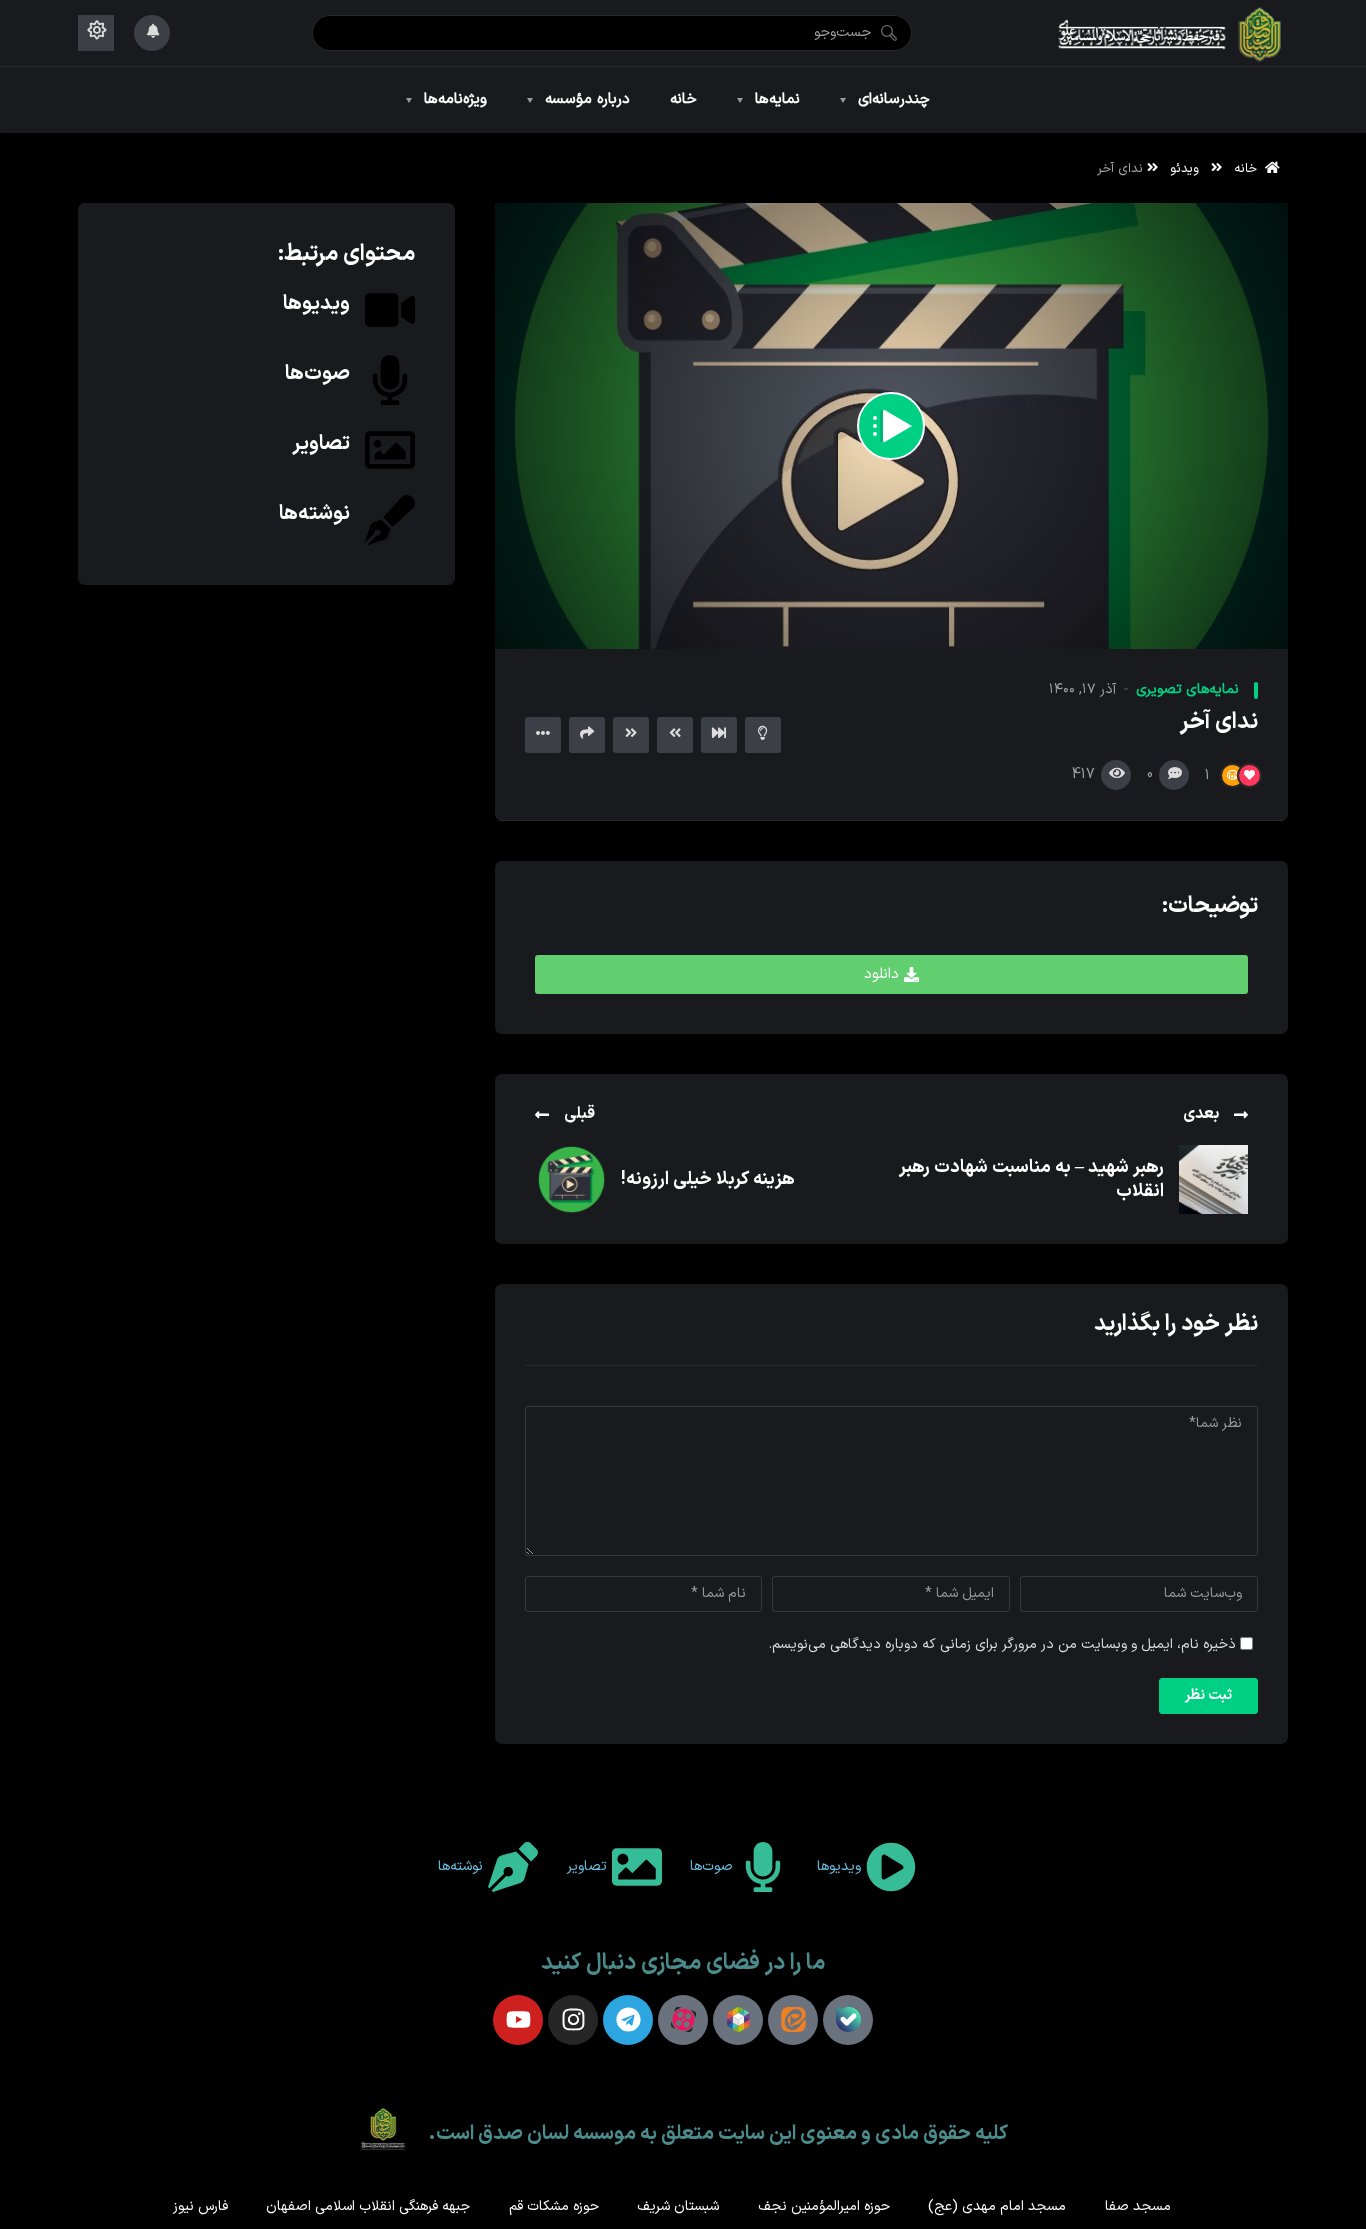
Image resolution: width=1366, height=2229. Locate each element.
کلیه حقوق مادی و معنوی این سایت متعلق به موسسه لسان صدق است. (718, 2134)
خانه (1249, 168)
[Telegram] (628, 2020)
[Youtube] (518, 2020)
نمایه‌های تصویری (1187, 689)
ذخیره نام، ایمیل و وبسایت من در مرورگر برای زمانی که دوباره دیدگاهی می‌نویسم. (1002, 1644)
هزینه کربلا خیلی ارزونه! (708, 1179)
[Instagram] (573, 2020)
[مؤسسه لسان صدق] (1171, 33)
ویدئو (1184, 168)
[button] (891, 974)
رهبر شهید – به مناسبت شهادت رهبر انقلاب (1031, 1179)
